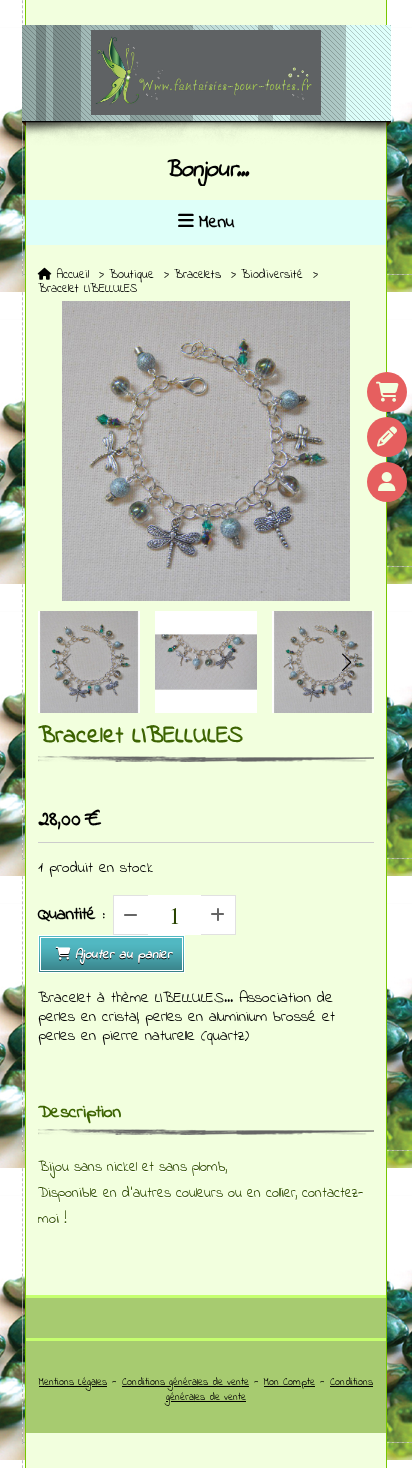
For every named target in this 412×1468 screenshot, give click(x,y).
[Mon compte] (387, 482)
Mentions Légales (73, 1382)
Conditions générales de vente (185, 1382)
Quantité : (71, 915)
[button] (346, 662)
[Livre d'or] (387, 437)
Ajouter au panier (123, 954)
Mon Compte (289, 1382)
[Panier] (387, 392)
